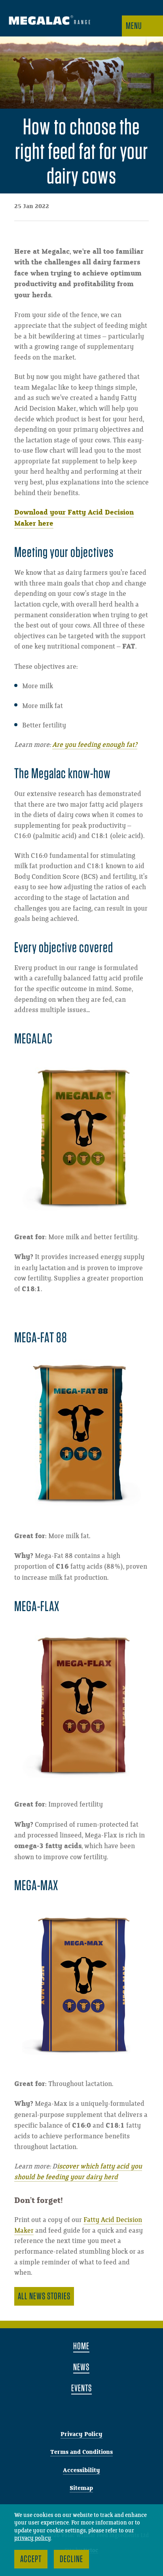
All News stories (44, 2296)
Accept (31, 2559)
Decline (71, 2559)
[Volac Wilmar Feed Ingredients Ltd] (49, 21)
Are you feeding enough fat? (95, 745)
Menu (134, 26)
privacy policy (33, 2538)
